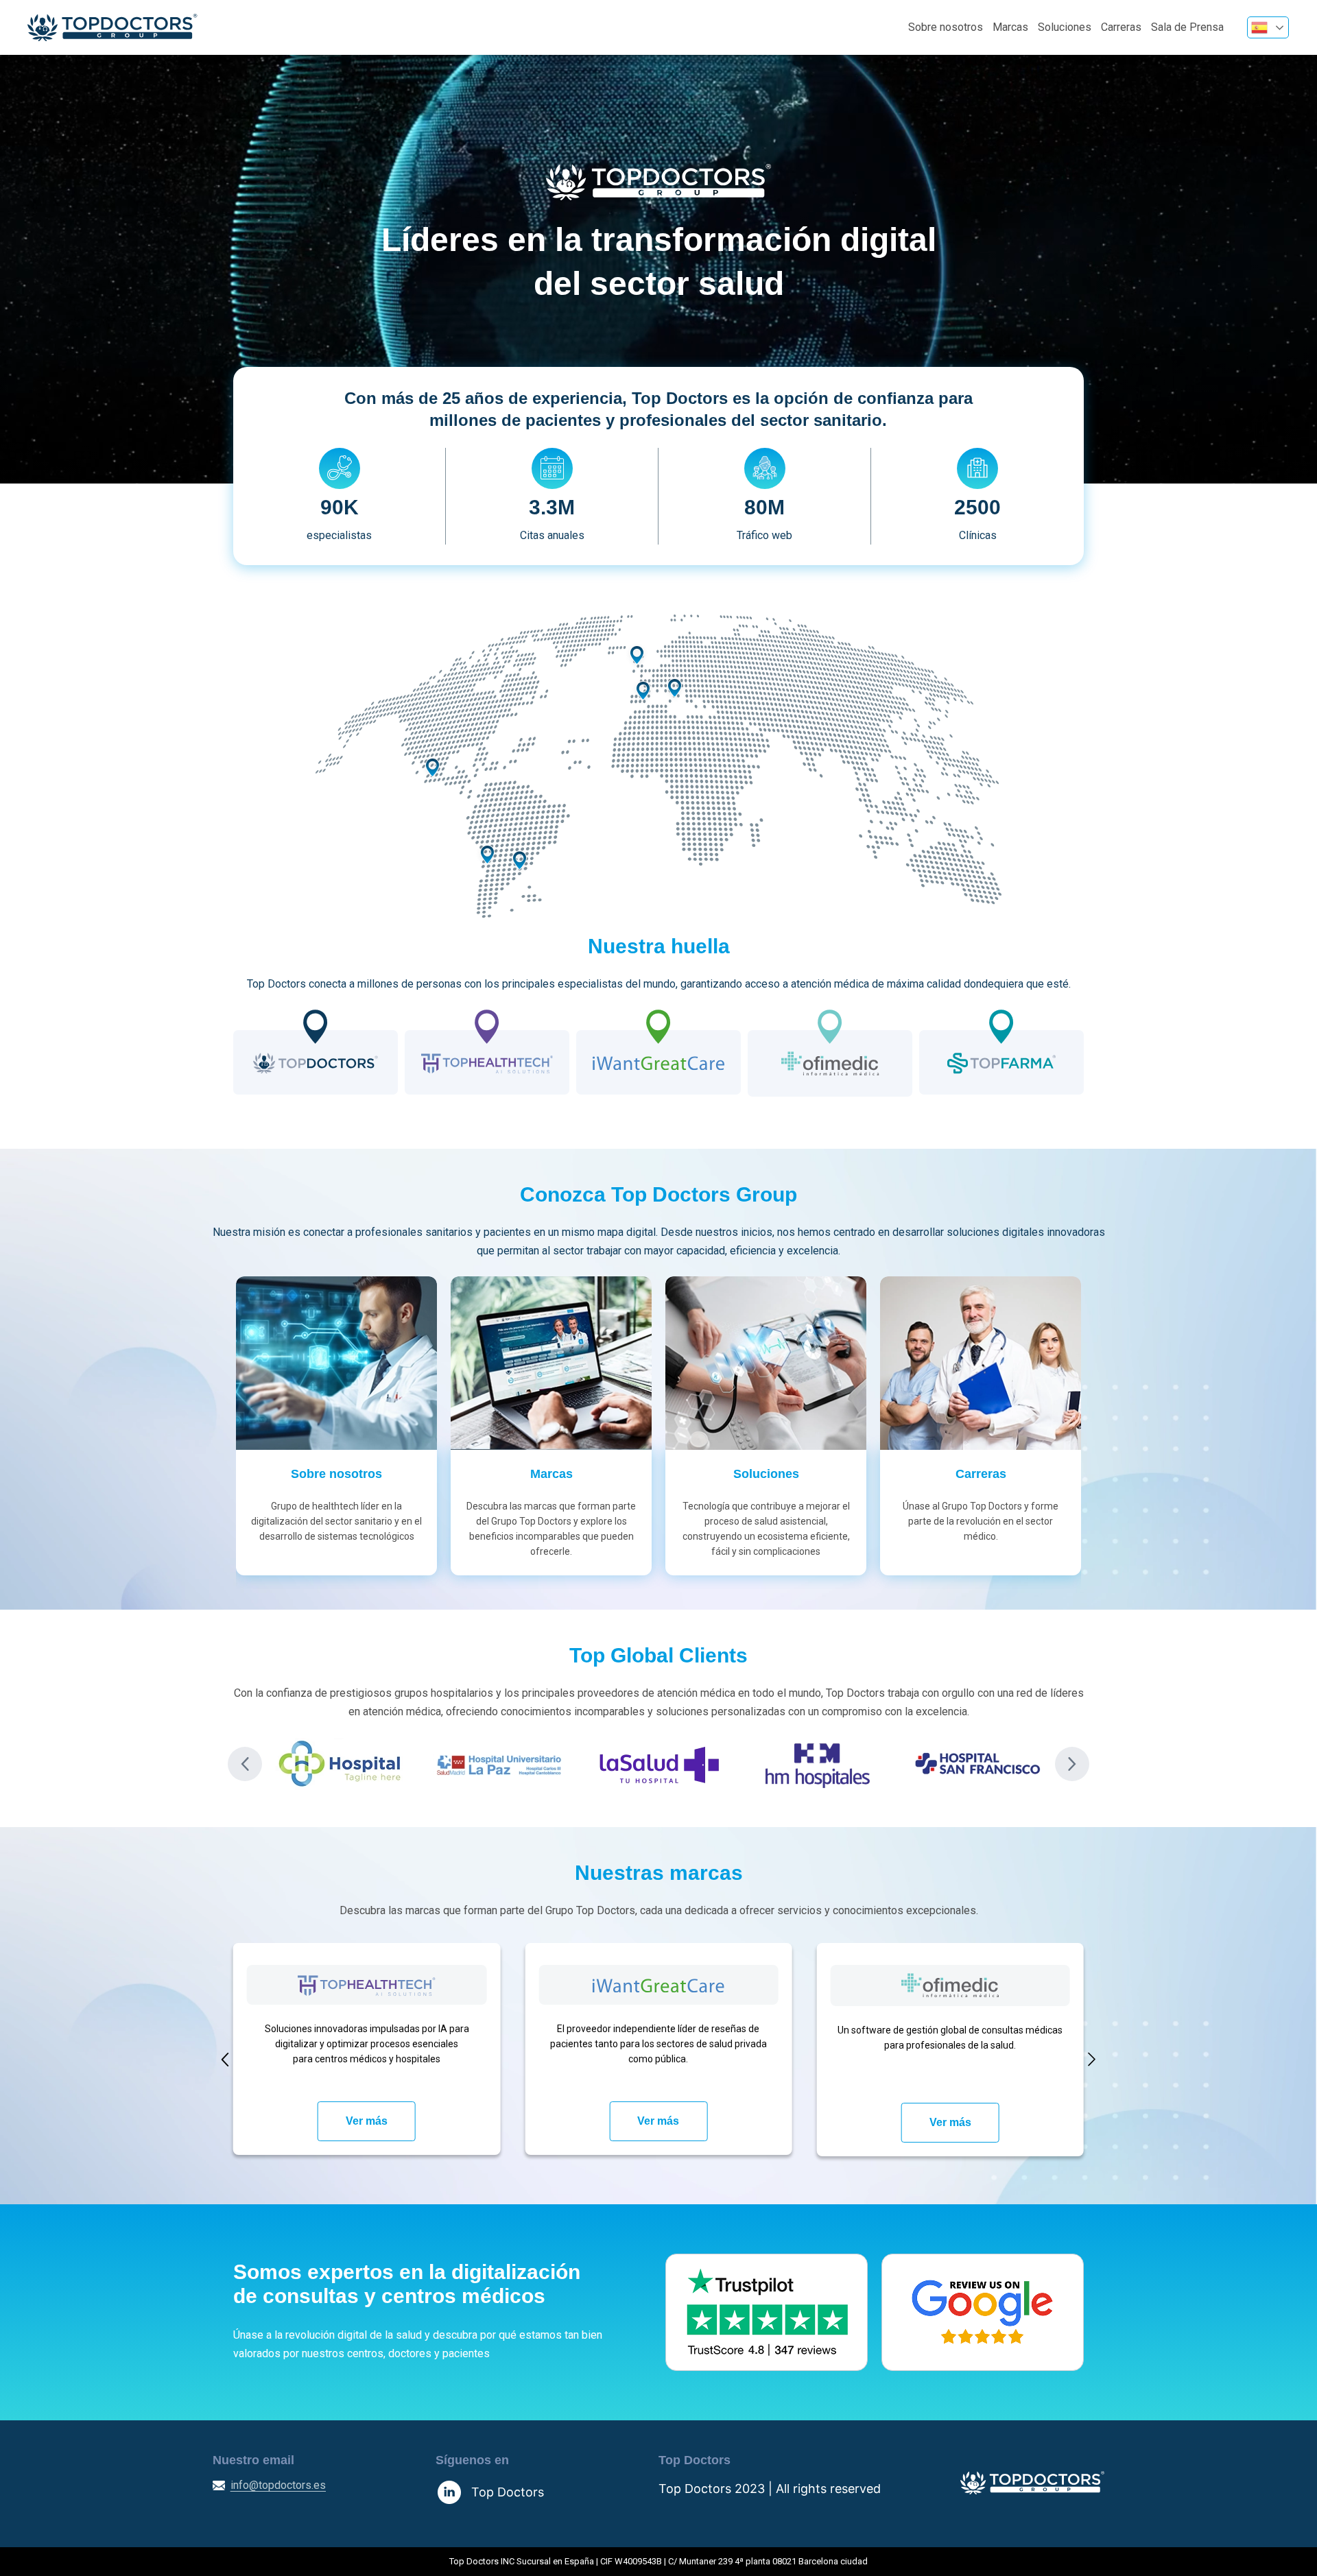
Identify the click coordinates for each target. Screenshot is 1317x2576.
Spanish (1268, 27)
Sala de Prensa (1187, 27)
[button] (245, 1764)
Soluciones (1065, 27)
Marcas (1010, 27)
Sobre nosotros (946, 27)
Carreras (1121, 27)
